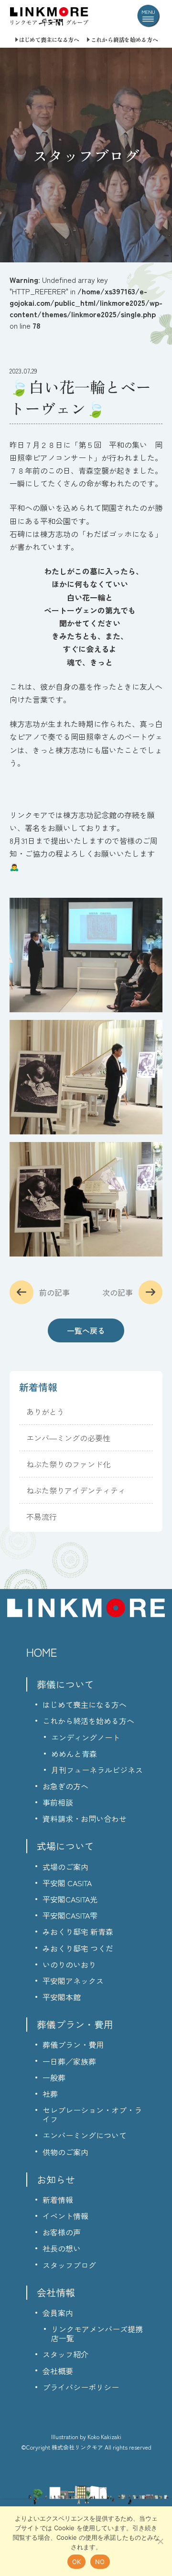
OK (77, 2562)
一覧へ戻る (86, 1330)
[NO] (160, 2541)
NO (100, 2562)
